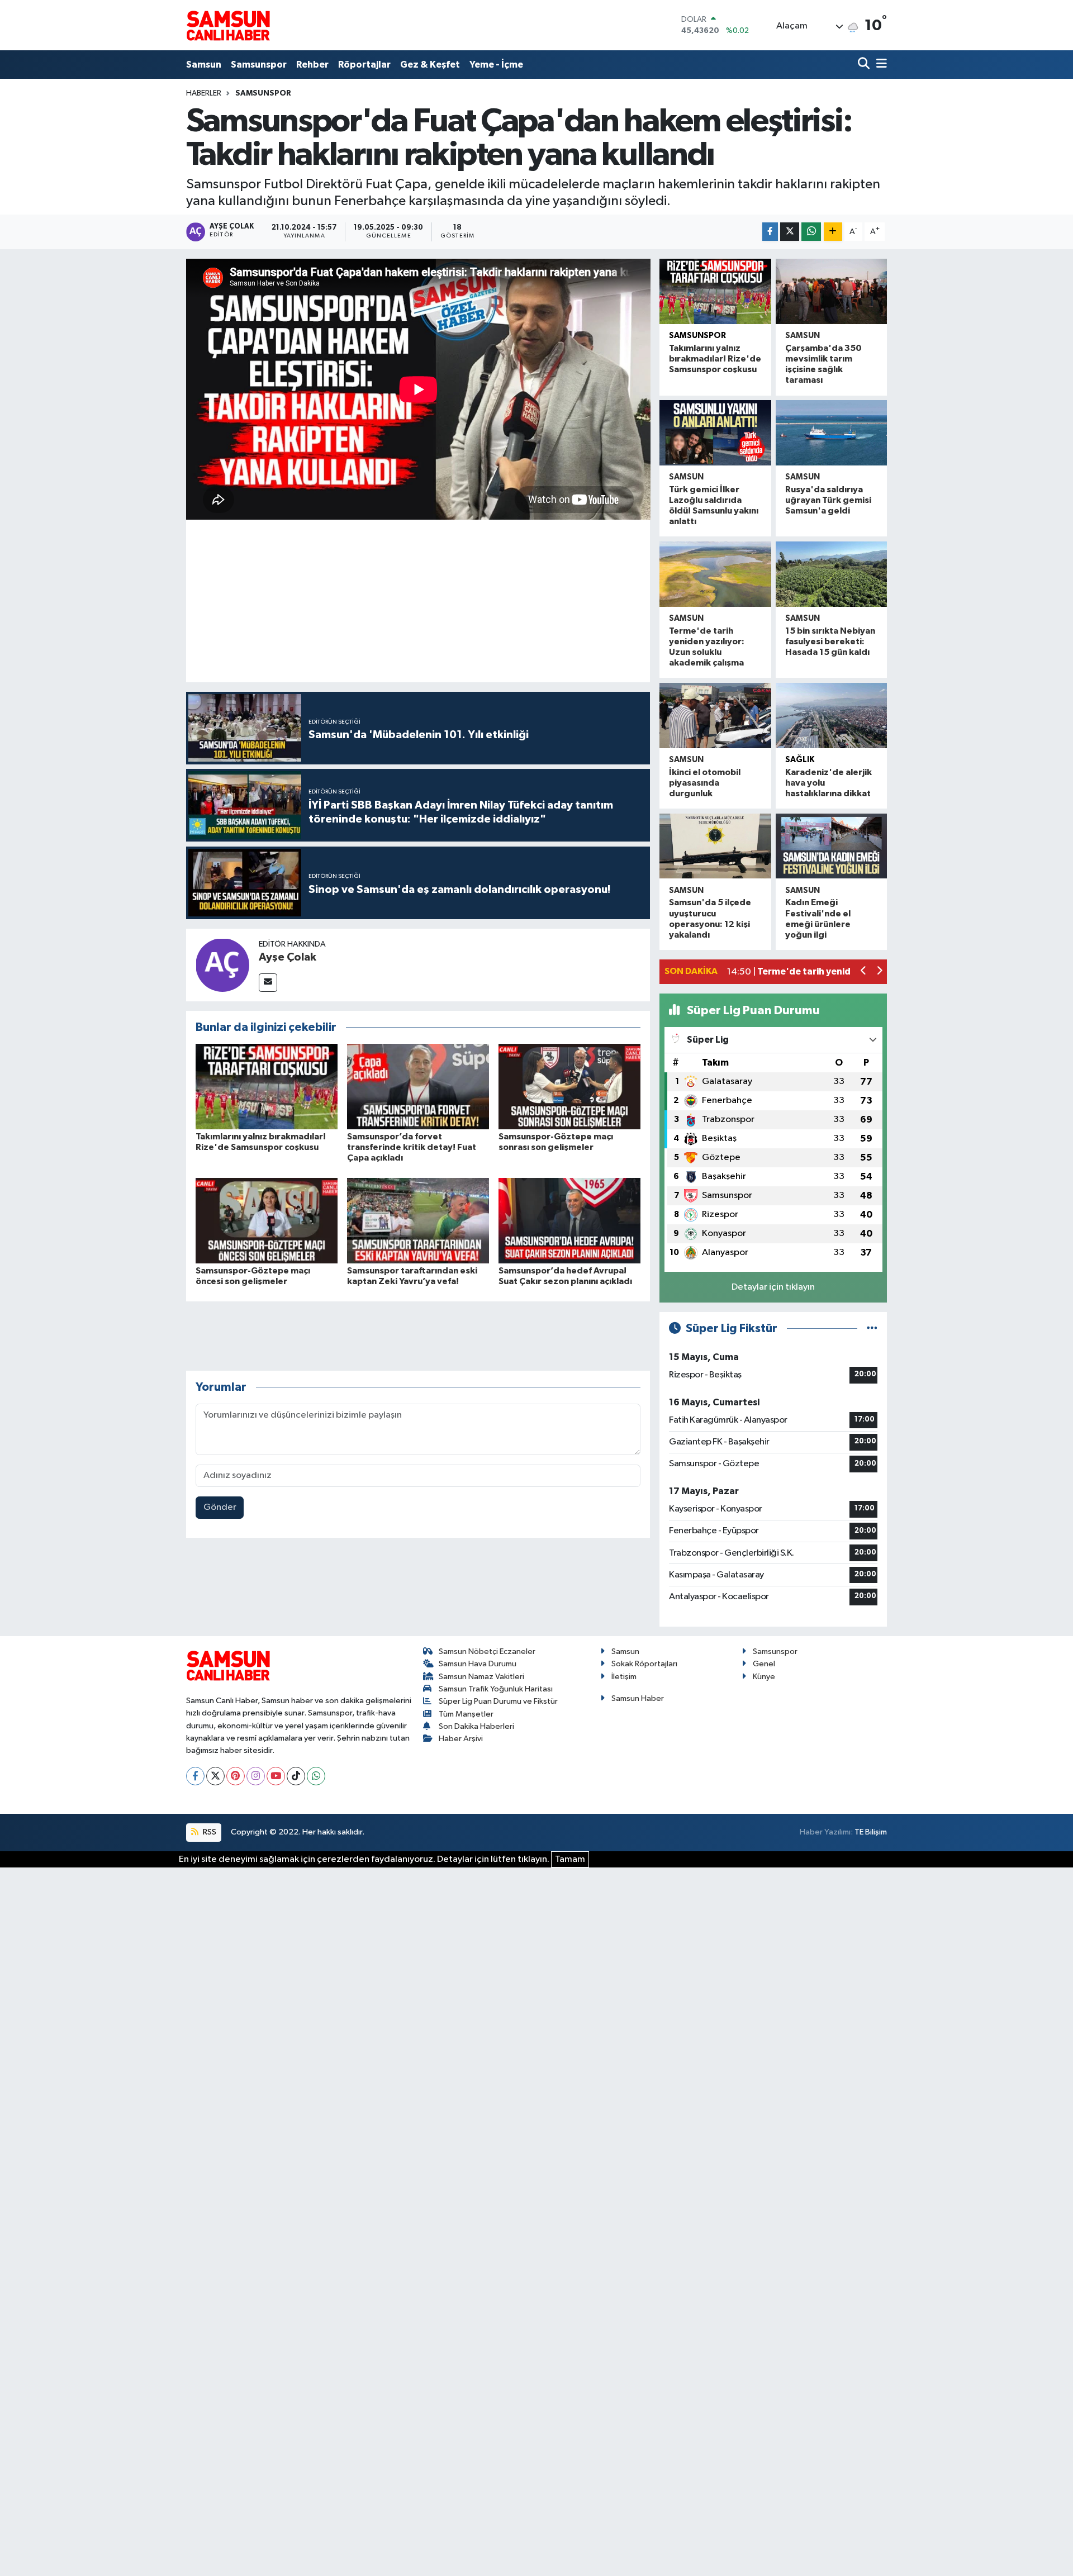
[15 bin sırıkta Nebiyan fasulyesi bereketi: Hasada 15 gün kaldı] (831, 574)
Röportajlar (364, 65)
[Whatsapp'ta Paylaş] (811, 232)
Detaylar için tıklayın (773, 1287)
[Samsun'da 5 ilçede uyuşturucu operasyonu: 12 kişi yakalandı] (715, 846)
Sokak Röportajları (644, 1664)
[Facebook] (195, 1776)
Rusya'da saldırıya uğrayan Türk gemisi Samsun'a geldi (828, 500)
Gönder (220, 1507)
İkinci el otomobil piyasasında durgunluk (705, 783)
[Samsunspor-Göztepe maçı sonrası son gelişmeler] (569, 1087)
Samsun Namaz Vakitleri (481, 1677)
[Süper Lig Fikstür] (872, 1329)
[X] (215, 1776)
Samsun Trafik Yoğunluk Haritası (496, 1689)
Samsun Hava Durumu (478, 1664)
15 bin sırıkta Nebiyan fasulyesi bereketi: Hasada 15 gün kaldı (830, 641)
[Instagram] (256, 1776)
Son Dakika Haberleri (476, 1726)
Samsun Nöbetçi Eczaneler (487, 1651)
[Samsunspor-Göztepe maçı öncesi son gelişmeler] (267, 1220)
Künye (764, 1677)
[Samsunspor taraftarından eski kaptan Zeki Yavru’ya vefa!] (418, 1220)
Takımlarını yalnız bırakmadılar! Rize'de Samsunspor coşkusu (715, 359)
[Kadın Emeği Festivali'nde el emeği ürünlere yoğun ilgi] (831, 846)
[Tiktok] (296, 1776)
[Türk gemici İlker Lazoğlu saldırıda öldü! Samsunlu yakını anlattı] (715, 433)
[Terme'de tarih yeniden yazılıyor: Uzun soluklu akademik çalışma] (715, 574)
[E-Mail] (268, 983)
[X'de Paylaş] (790, 232)
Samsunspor (259, 65)
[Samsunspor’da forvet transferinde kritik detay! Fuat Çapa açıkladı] (418, 1087)
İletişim (624, 1677)
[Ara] (865, 65)
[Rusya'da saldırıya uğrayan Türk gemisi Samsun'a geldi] (831, 433)
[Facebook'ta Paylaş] (770, 232)
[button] (864, 972)
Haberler (204, 93)
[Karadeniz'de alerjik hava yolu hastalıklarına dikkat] (831, 716)
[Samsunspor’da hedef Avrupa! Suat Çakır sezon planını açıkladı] (569, 1220)
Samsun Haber (638, 1698)
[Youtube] (276, 1776)
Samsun (204, 65)
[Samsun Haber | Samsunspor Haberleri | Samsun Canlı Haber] (228, 25)
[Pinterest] (236, 1776)
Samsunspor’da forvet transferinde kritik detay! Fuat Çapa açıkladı (412, 1147)
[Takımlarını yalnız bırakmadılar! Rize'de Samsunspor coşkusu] (267, 1087)
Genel (764, 1664)
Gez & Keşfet (430, 65)
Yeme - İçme (496, 65)
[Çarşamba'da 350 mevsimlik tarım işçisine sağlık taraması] (831, 291)
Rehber (312, 65)
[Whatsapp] (316, 1776)
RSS (209, 1832)
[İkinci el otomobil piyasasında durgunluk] (715, 716)
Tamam (570, 1859)
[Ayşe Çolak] (222, 965)
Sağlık (800, 760)
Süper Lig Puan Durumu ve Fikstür (498, 1701)
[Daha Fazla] (833, 232)
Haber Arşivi (461, 1739)
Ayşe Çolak (288, 957)
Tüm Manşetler (466, 1714)
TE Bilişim (871, 1832)
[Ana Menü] (880, 65)
